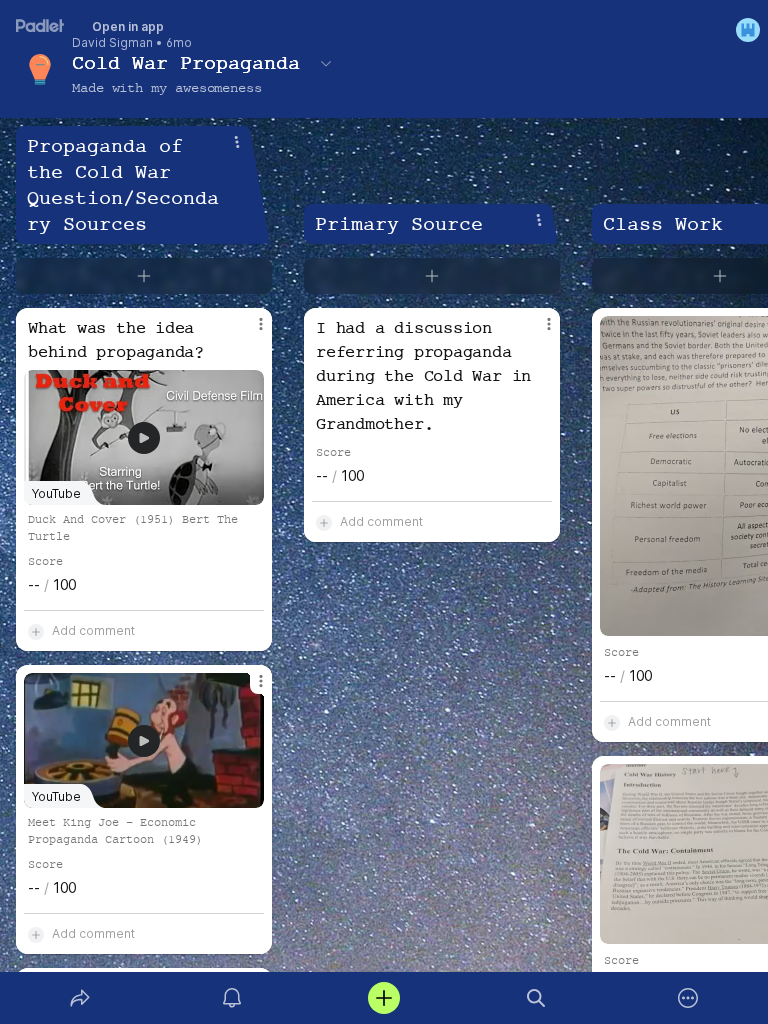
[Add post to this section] (144, 276)
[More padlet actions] (688, 998)
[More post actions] (248, 332)
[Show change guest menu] (748, 30)
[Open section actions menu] (237, 142)
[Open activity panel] (232, 998)
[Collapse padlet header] (326, 63)
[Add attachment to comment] (36, 631)
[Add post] (384, 998)
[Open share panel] (80, 998)
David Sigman (112, 43)
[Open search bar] (536, 998)
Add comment (93, 630)
